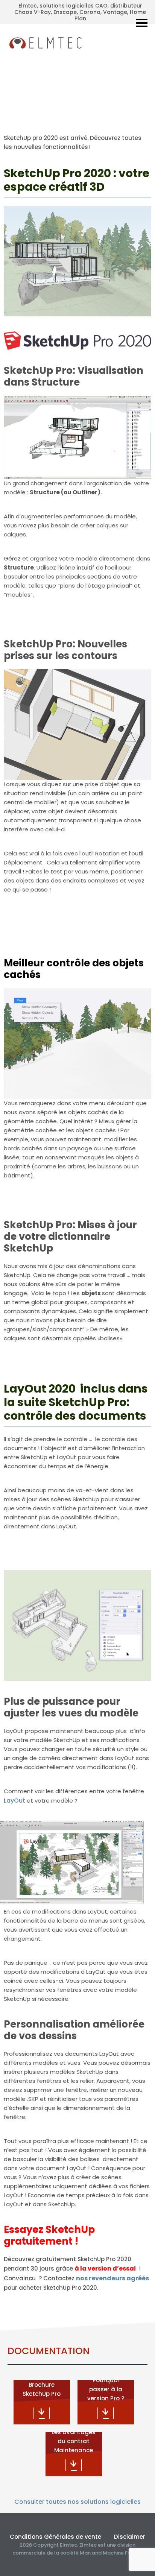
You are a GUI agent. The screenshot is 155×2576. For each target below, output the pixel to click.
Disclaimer (130, 2537)
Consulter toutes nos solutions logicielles (77, 2502)
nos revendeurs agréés (112, 2278)
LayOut (14, 1801)
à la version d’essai (105, 2268)
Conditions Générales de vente (55, 2537)
